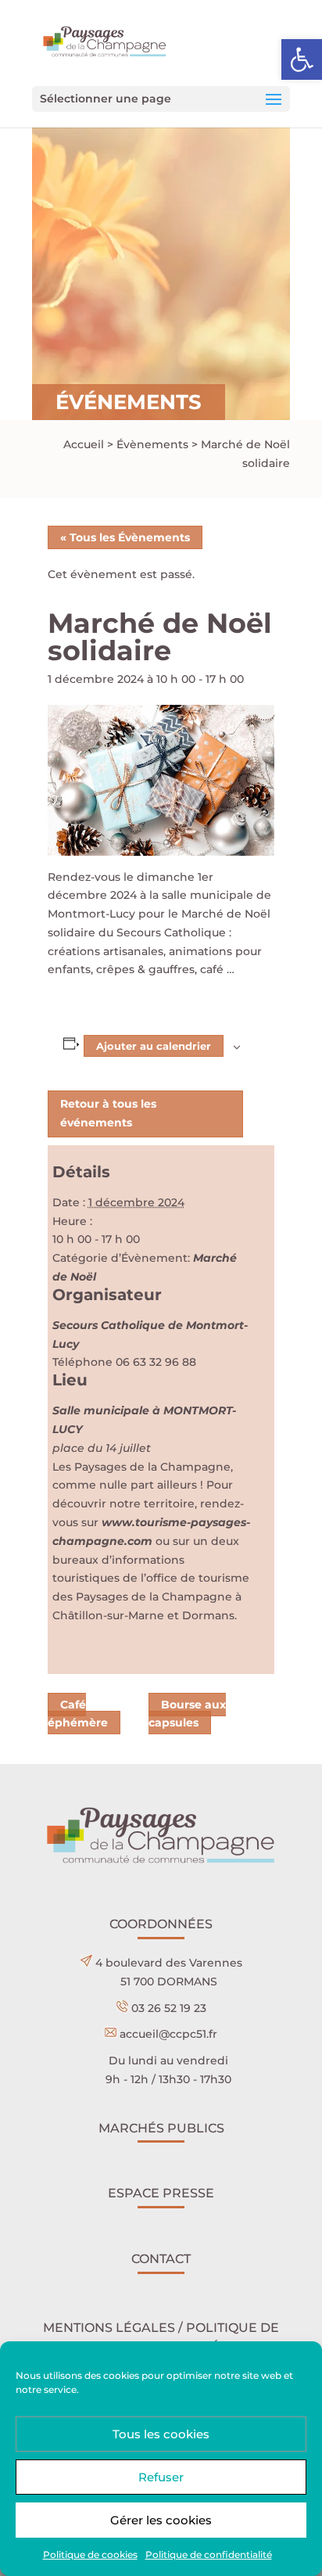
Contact (161, 2259)
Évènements (152, 444)
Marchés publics (161, 2128)
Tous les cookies (161, 2434)
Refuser (161, 2477)
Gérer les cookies (161, 2520)
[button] (302, 59)
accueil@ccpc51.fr (168, 2034)
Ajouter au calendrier (154, 1046)
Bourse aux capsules (187, 1714)
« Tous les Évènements (125, 537)
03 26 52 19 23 (169, 2008)
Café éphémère (78, 1714)
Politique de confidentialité (209, 2554)
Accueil (84, 444)
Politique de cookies (90, 2554)
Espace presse (161, 2193)
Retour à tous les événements (108, 1113)
